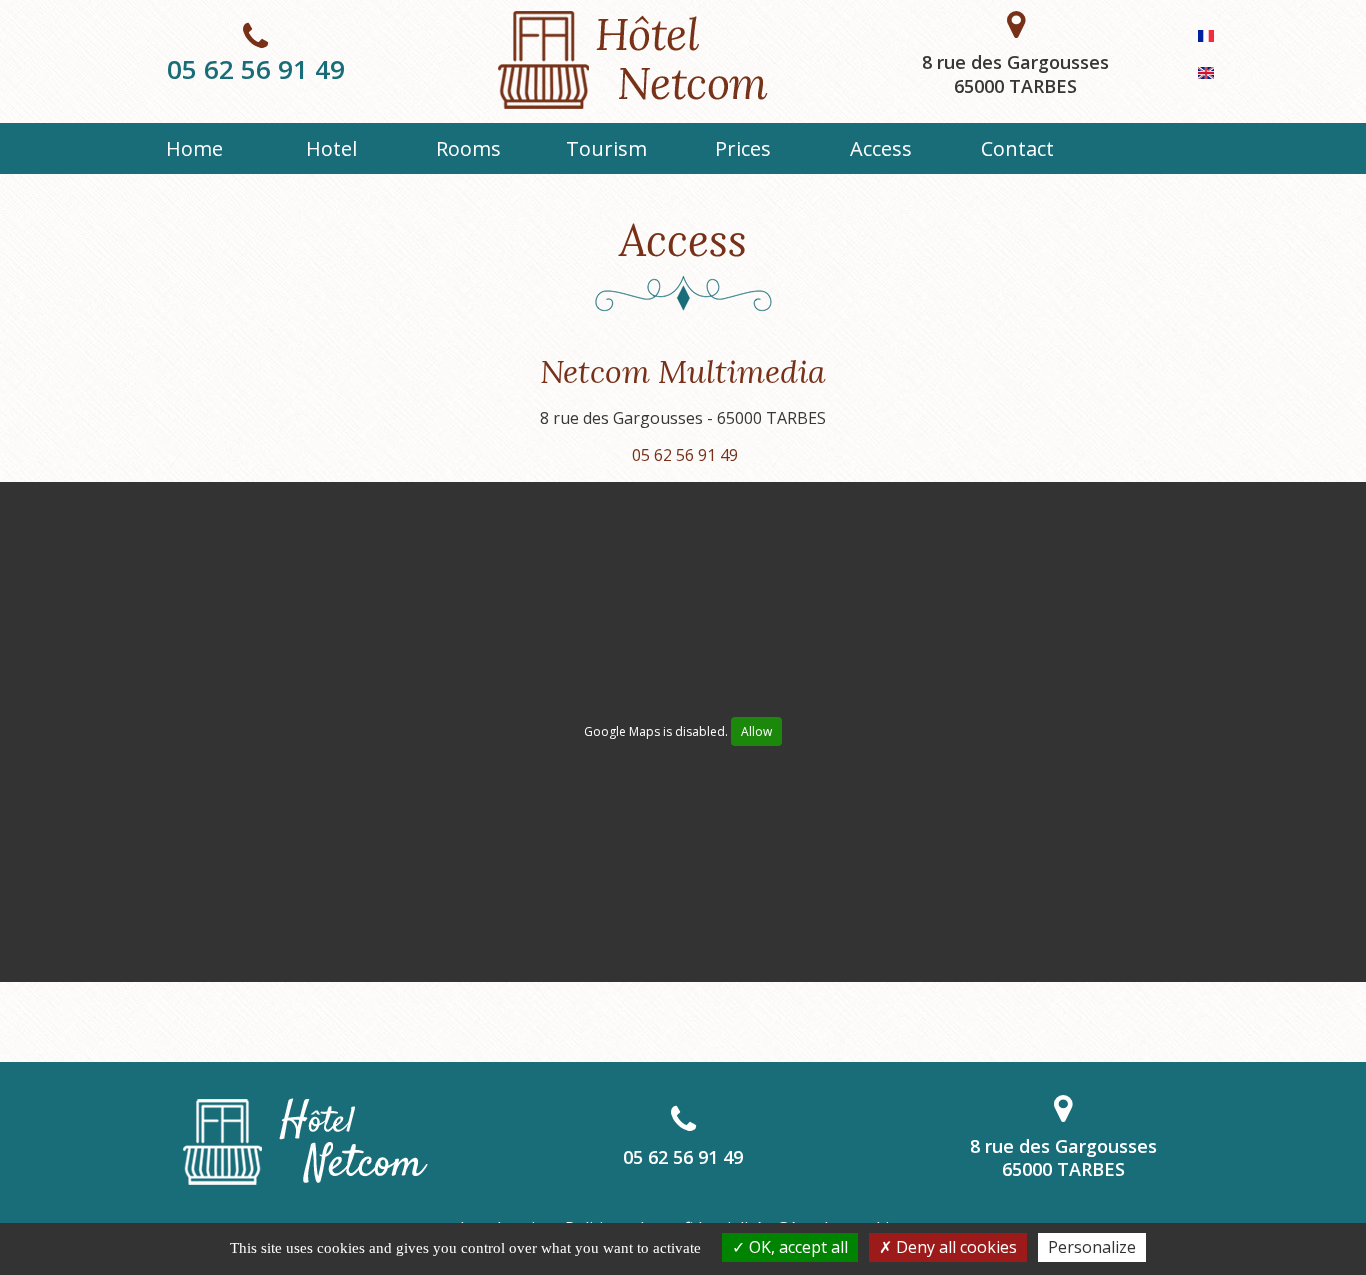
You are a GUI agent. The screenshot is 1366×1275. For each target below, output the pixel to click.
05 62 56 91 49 (256, 69)
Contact (1017, 148)
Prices (743, 148)
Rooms (468, 148)
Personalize (1092, 1247)
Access (881, 148)
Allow (756, 731)
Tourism (606, 148)
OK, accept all (796, 1247)
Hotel (331, 148)
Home (194, 148)
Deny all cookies (954, 1247)
